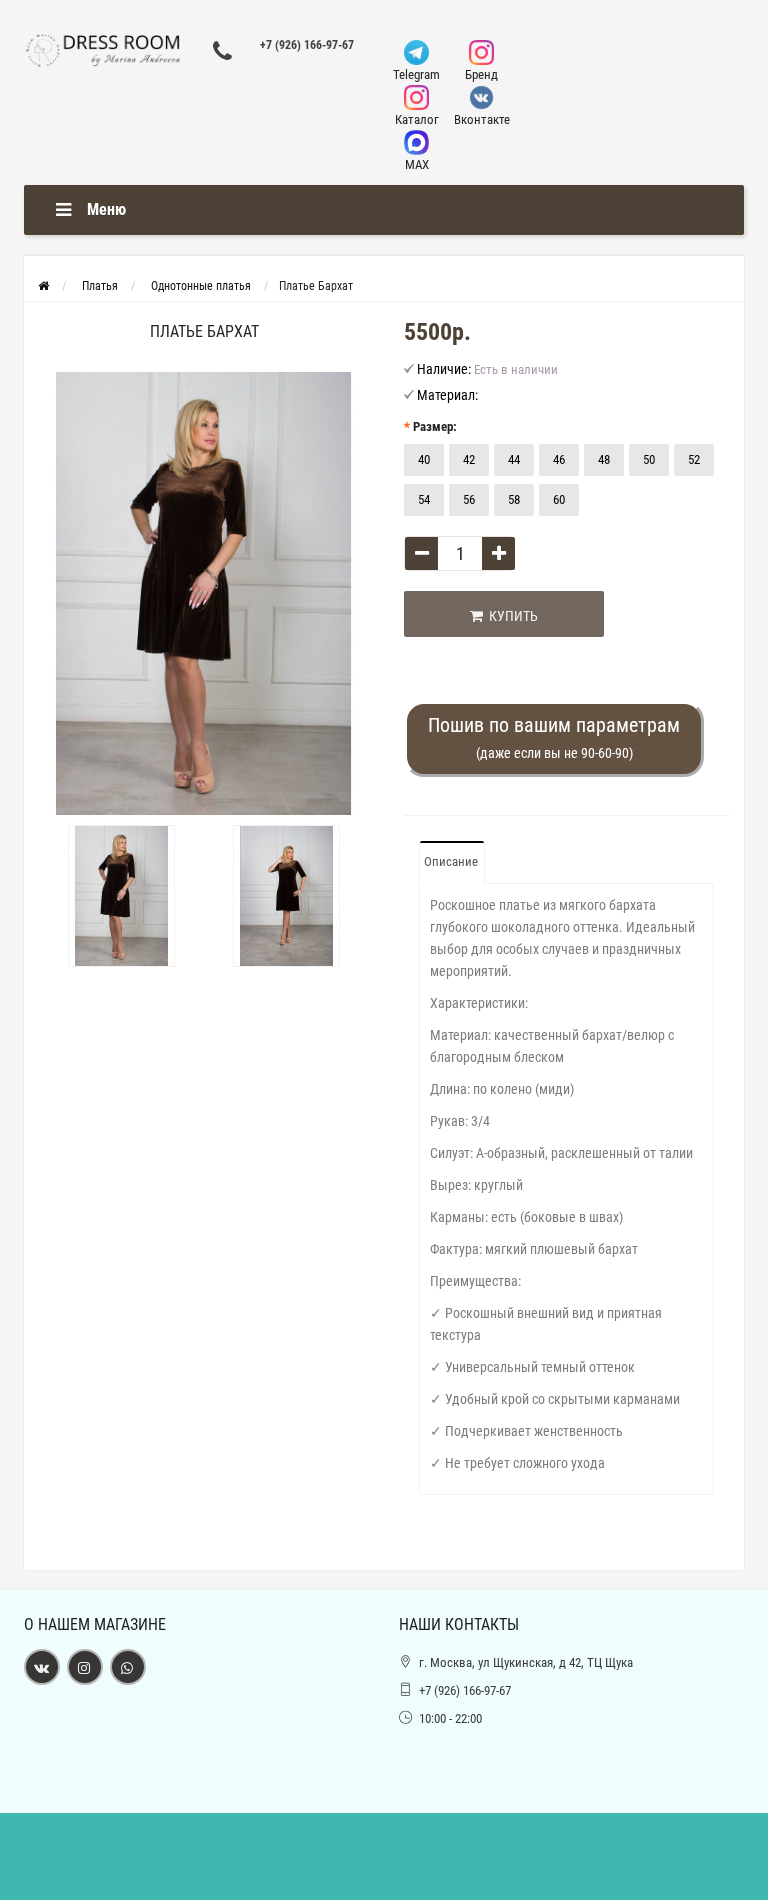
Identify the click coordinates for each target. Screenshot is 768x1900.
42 (469, 459)
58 (514, 499)
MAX (417, 164)
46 (559, 459)
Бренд (481, 74)
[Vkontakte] (42, 1667)
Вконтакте (482, 119)
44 (514, 459)
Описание (451, 861)
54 (424, 499)
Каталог (417, 119)
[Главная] (43, 286)
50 (649, 459)
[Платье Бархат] (204, 593)
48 (604, 459)
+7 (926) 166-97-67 (307, 45)
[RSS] (85, 1667)
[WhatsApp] (128, 1667)
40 (424, 459)
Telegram (416, 74)
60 (559, 499)
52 (694, 459)
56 (469, 499)
